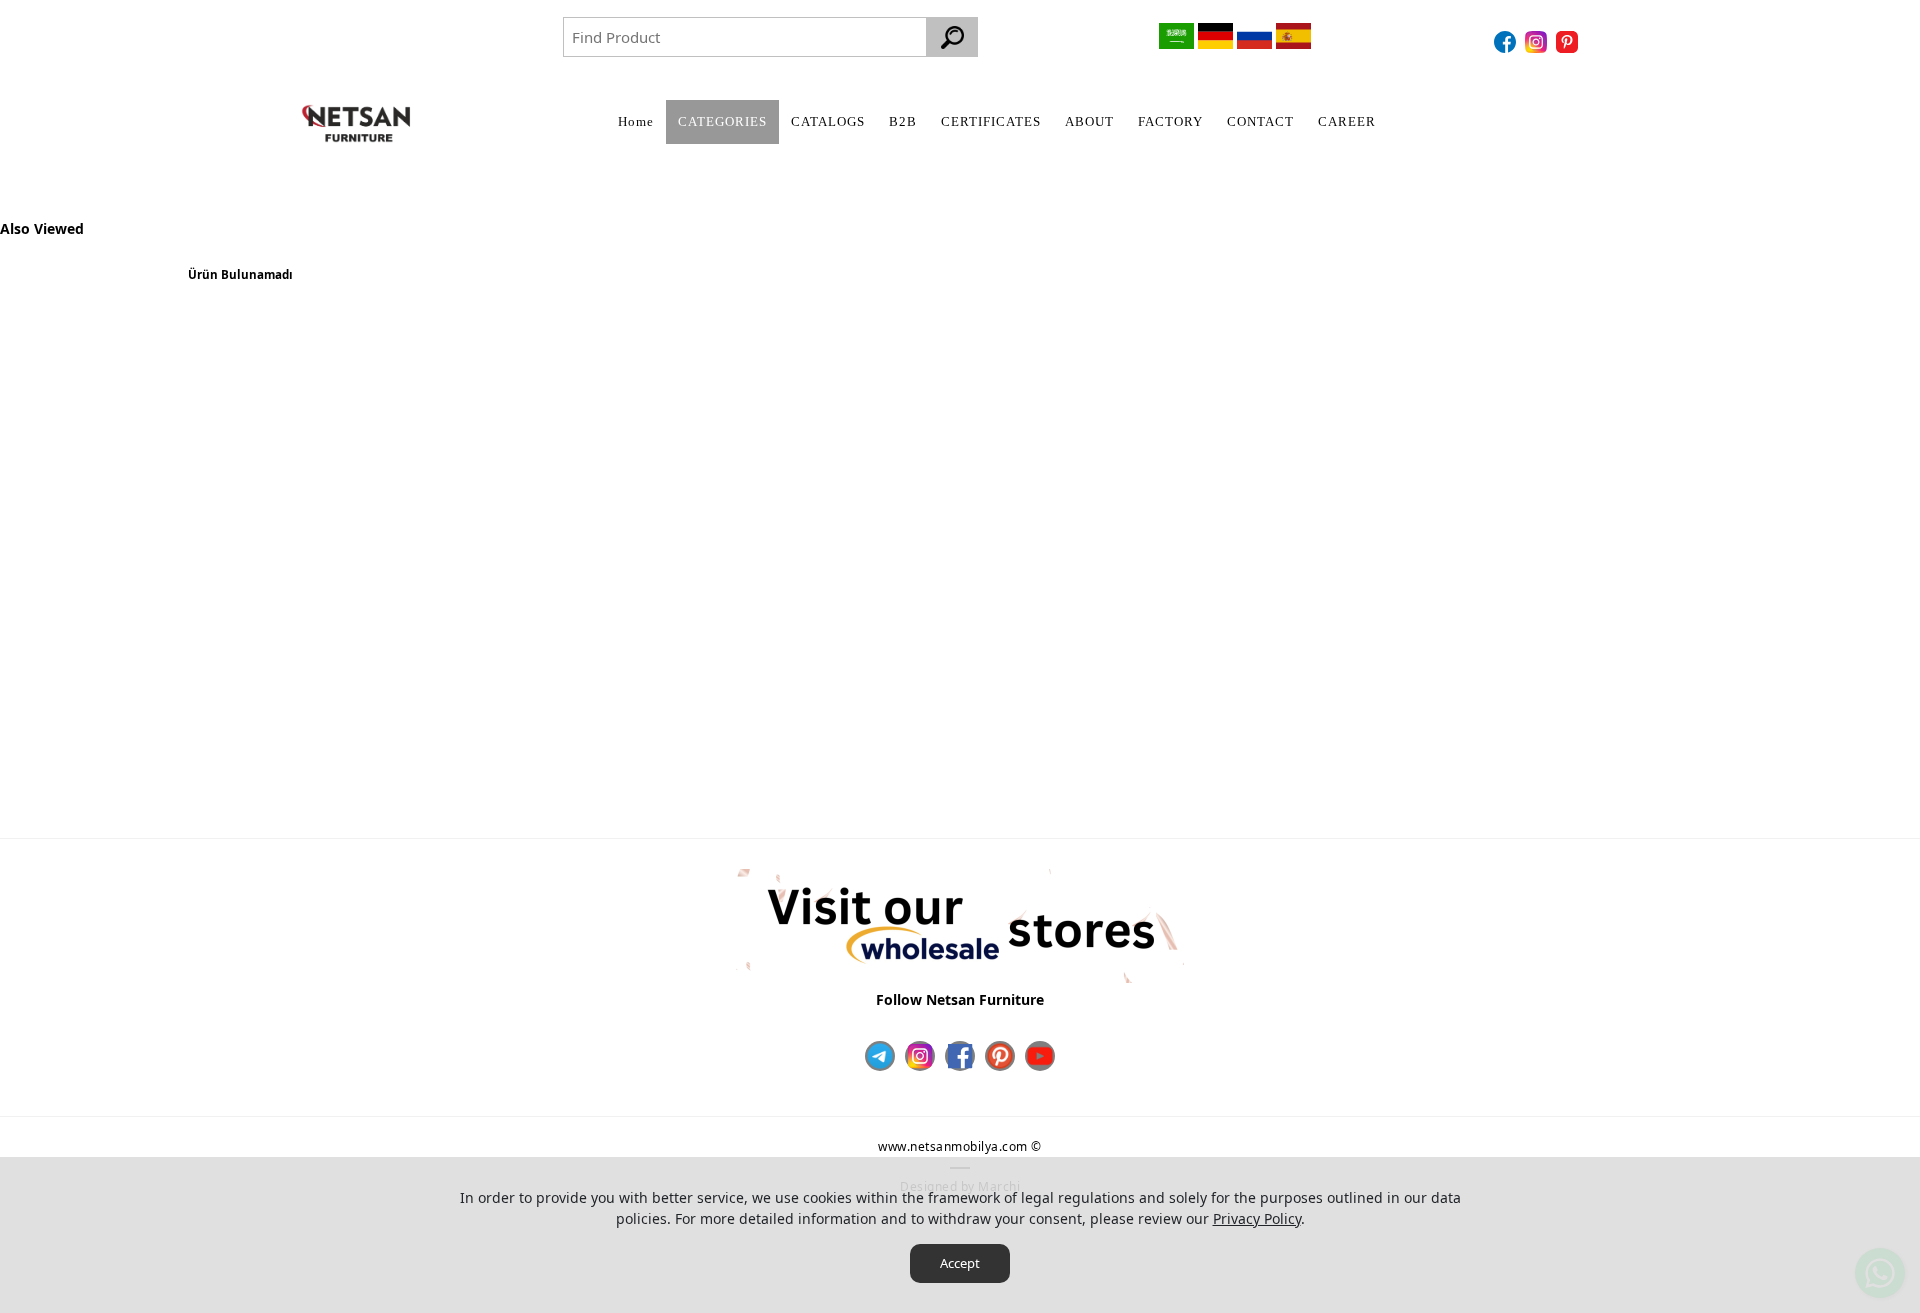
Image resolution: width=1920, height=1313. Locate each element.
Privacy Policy (1257, 1218)
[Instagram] (1538, 42)
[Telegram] (880, 1056)
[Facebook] (1507, 42)
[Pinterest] (1569, 42)
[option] (240, 282)
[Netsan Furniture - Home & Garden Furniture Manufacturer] (356, 123)
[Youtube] (1040, 1056)
